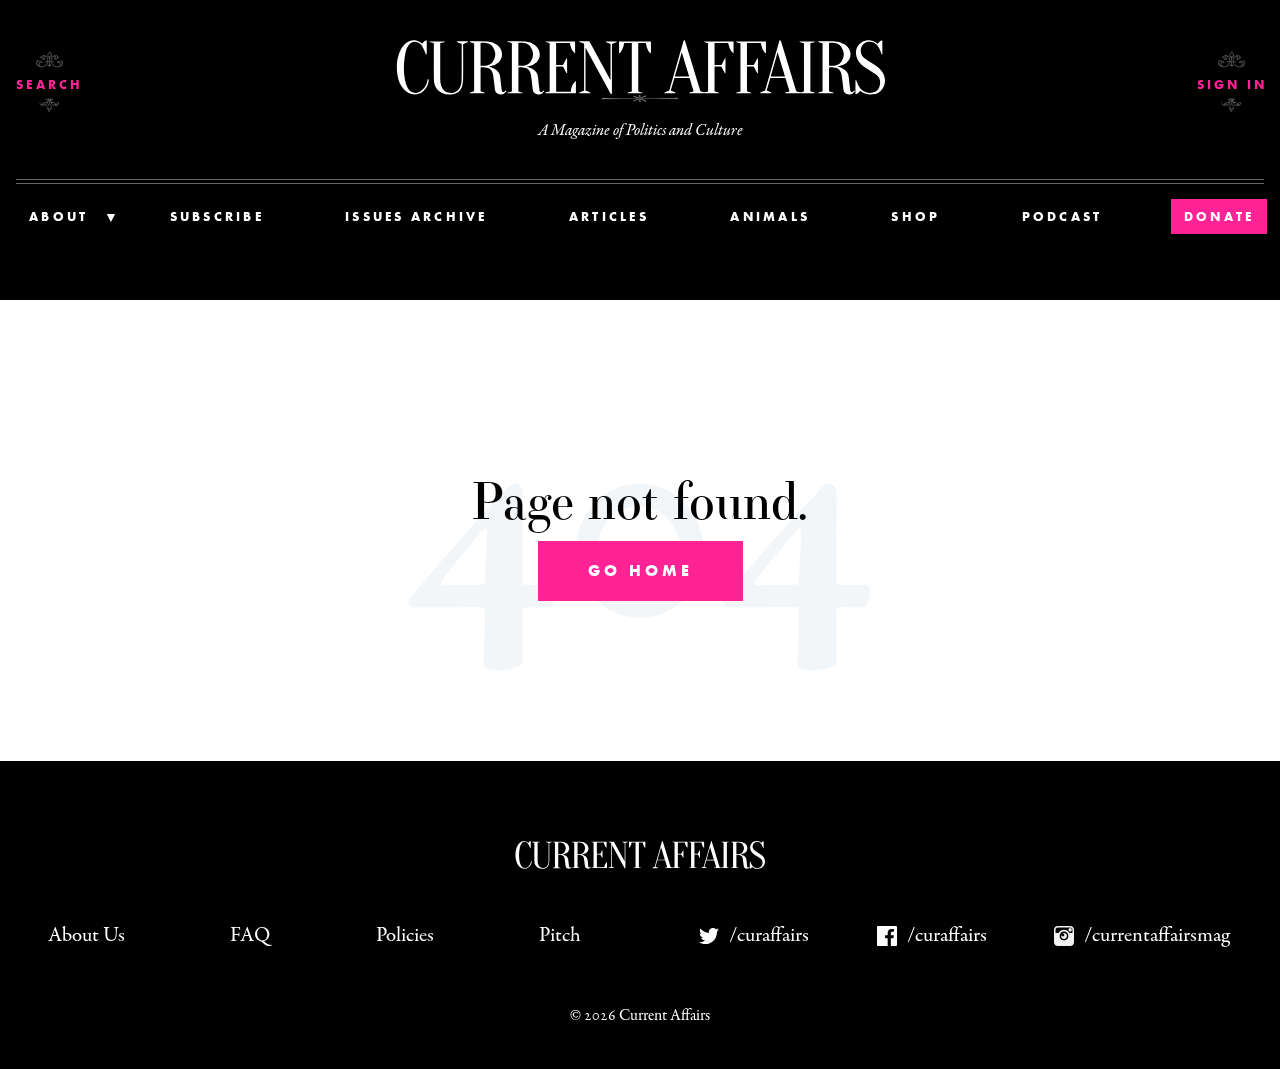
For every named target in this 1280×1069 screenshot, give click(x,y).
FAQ (250, 935)
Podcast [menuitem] (1062, 216)
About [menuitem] (58, 216)
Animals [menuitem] (770, 216)
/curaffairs (769, 935)
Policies (405, 935)
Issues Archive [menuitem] (416, 216)
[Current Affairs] (640, 67)
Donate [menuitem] (1219, 216)
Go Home (640, 570)
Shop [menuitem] (915, 216)
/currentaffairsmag (1157, 935)
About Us (86, 935)
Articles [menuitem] (609, 216)
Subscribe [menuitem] (217, 216)
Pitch (560, 935)
